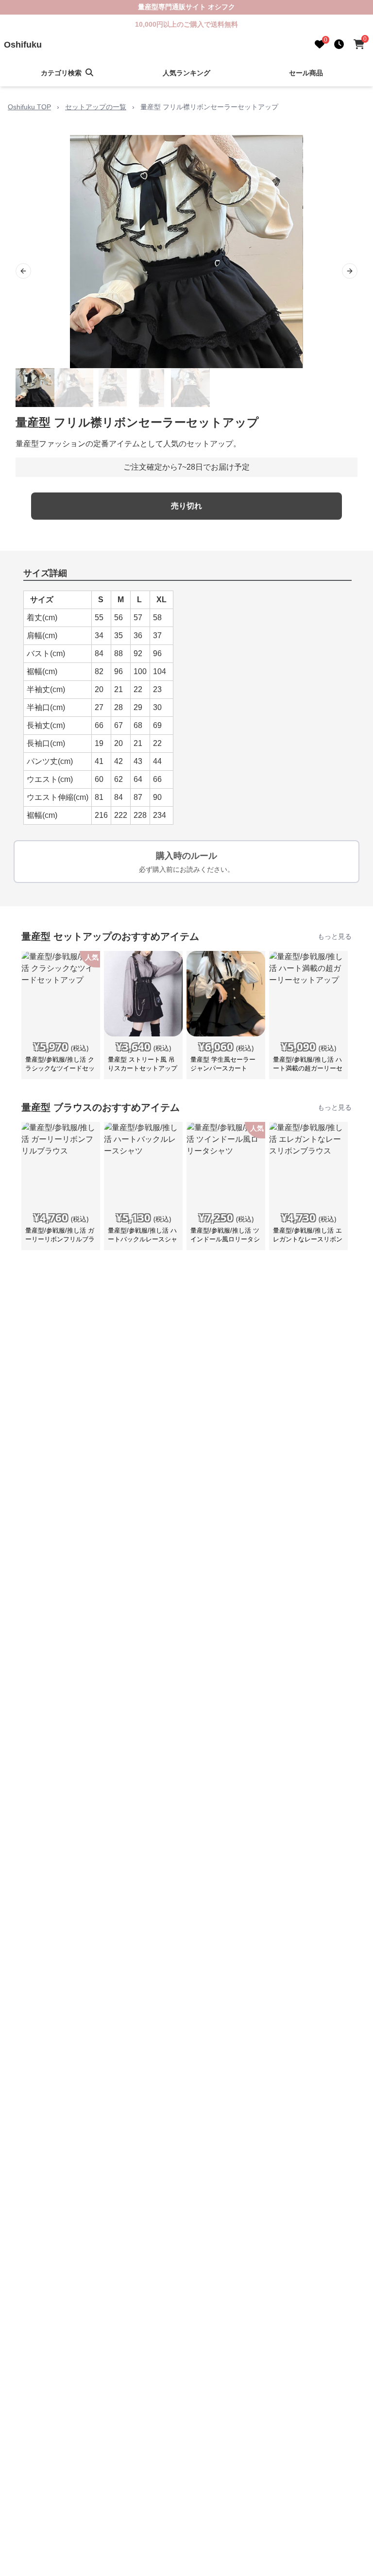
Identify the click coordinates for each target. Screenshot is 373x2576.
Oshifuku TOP (29, 107)
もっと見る (335, 936)
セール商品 (306, 73)
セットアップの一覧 (96, 107)
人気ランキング (186, 73)
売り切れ (186, 506)
